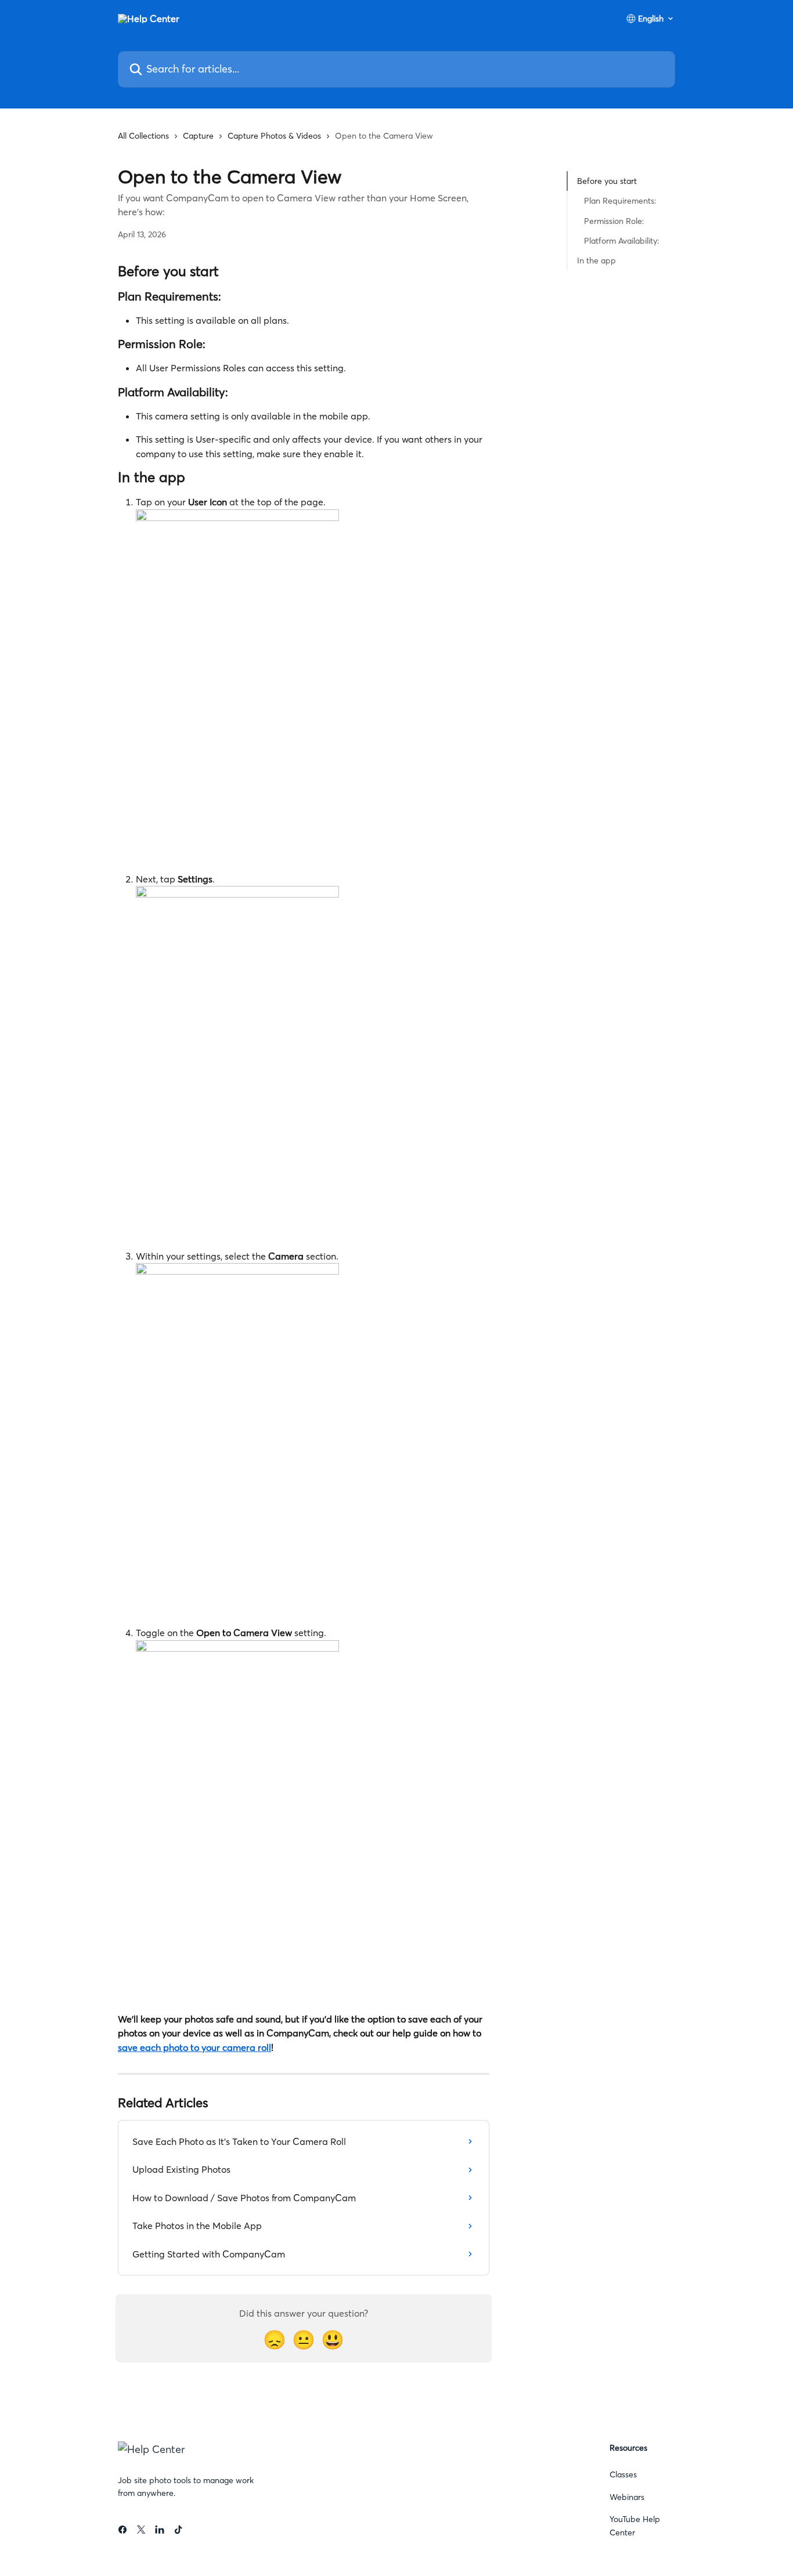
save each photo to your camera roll (194, 2047)
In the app (596, 261)
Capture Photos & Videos (274, 136)
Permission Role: (614, 221)
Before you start (607, 181)
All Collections (143, 136)
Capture (198, 136)
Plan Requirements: (620, 201)
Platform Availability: (621, 241)
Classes (623, 2474)
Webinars (627, 2497)
